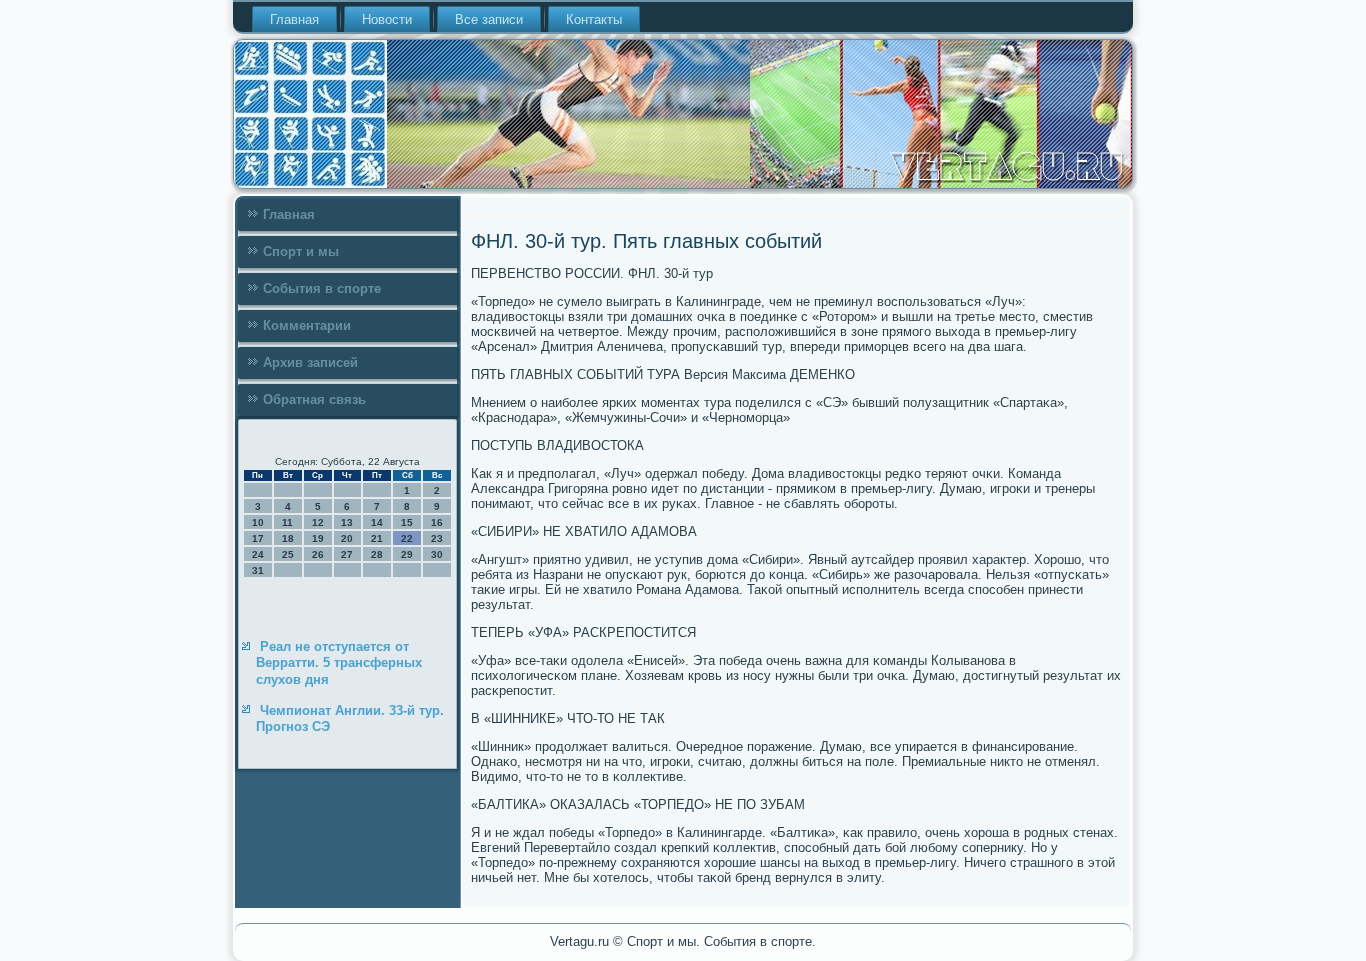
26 (318, 554)
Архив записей (310, 362)
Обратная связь (314, 399)
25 (288, 554)
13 (347, 522)
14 (377, 522)
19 (318, 538)
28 (377, 554)
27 (347, 554)
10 (258, 522)
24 (258, 554)
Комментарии (307, 325)
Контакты (594, 19)
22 (407, 538)
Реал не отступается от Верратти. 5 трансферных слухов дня (339, 663)
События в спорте (322, 288)
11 (287, 522)
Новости (387, 19)
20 (347, 538)
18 (288, 538)
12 (318, 522)
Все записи (489, 19)
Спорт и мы (301, 251)
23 (437, 538)
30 (437, 554)
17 (258, 538)
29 (407, 554)
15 (407, 522)
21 (377, 538)
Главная (294, 19)
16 (437, 522)
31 (258, 570)
